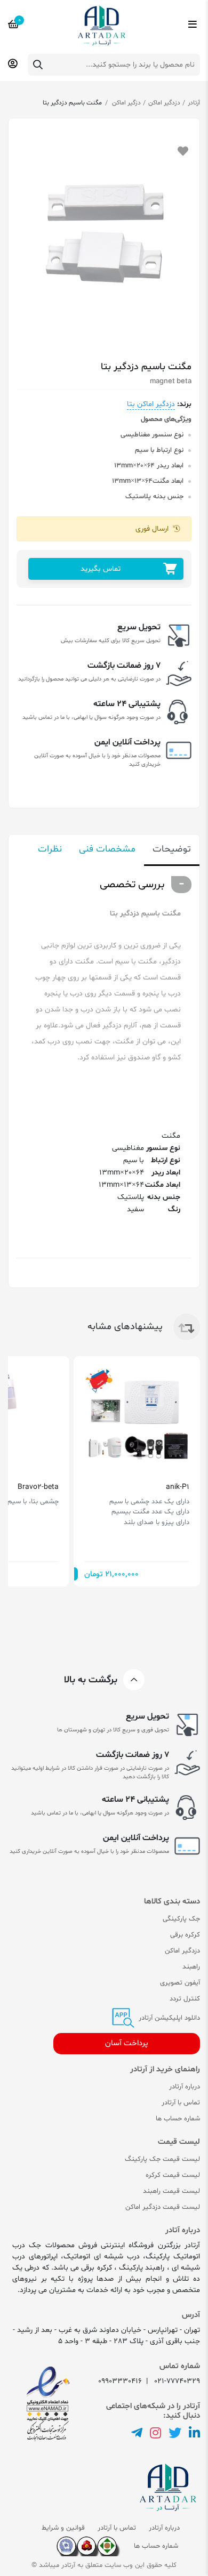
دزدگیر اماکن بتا (151, 404)
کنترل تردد (185, 1999)
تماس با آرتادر (181, 2103)
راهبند (191, 1967)
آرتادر (194, 103)
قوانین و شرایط (63, 2528)
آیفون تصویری (180, 1983)
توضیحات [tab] (172, 849)
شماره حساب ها (178, 2119)
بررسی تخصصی (132, 885)
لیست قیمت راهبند (171, 2191)
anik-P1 (178, 1487)
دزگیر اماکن (126, 103)
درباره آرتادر (185, 2087)
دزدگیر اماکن (164, 103)
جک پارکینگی (181, 1919)
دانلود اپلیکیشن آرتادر (168, 2018)
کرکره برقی (185, 1935)
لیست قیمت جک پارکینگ (162, 2159)
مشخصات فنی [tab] (107, 849)
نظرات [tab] (50, 849)
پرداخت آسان (127, 2043)
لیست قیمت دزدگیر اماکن (163, 2207)
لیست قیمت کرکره (173, 2175)
